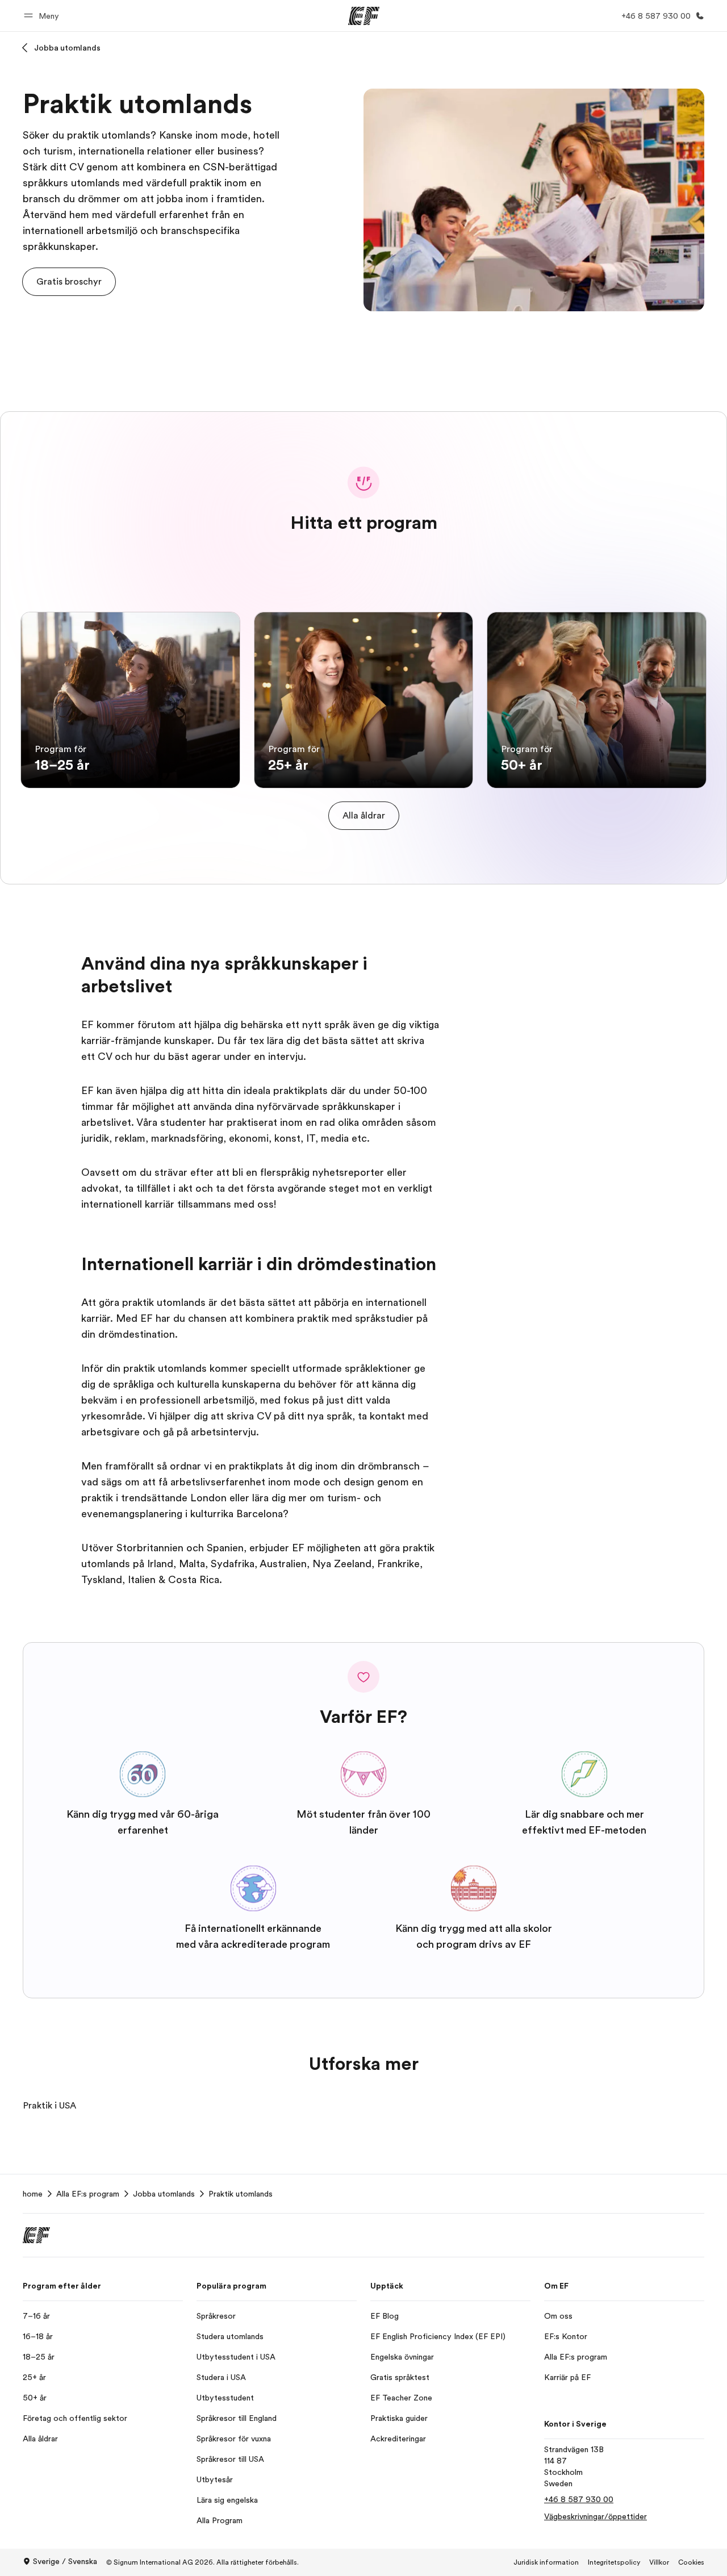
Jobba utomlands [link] (164, 2194)
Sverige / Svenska (65, 2561)
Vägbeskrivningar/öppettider (596, 2516)
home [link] (33, 2194)
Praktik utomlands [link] (241, 2194)
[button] (43, 16)
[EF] (364, 16)
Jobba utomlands (67, 48)
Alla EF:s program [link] (88, 2194)
